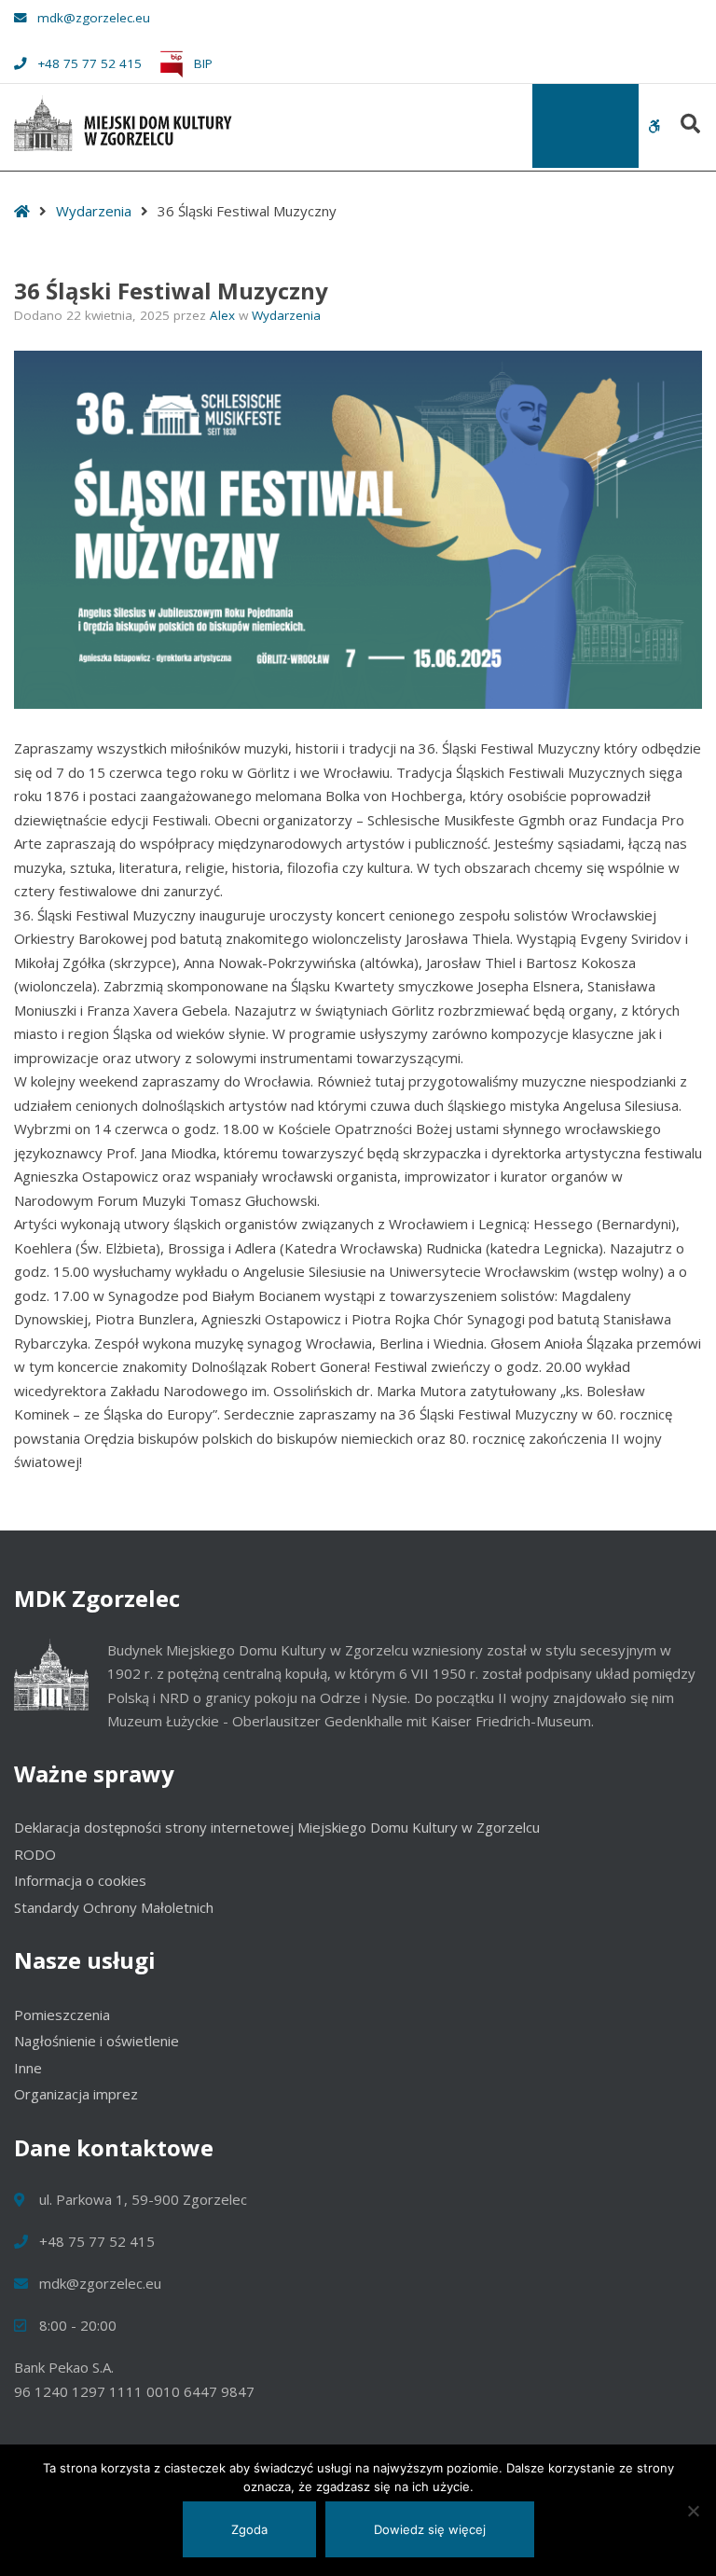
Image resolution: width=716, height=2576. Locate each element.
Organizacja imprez (76, 2094)
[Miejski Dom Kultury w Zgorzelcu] (123, 123)
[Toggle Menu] (585, 126)
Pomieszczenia (62, 2015)
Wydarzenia (94, 211)
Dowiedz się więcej (430, 2529)
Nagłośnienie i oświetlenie (96, 2041)
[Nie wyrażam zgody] (693, 2511)
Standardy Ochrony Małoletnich (114, 1907)
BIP (201, 63)
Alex (224, 315)
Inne (28, 2068)
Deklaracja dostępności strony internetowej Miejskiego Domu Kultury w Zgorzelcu (277, 1827)
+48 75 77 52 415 (89, 63)
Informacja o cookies (80, 1880)
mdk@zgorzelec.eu (94, 18)
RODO (35, 1854)
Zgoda (249, 2529)
